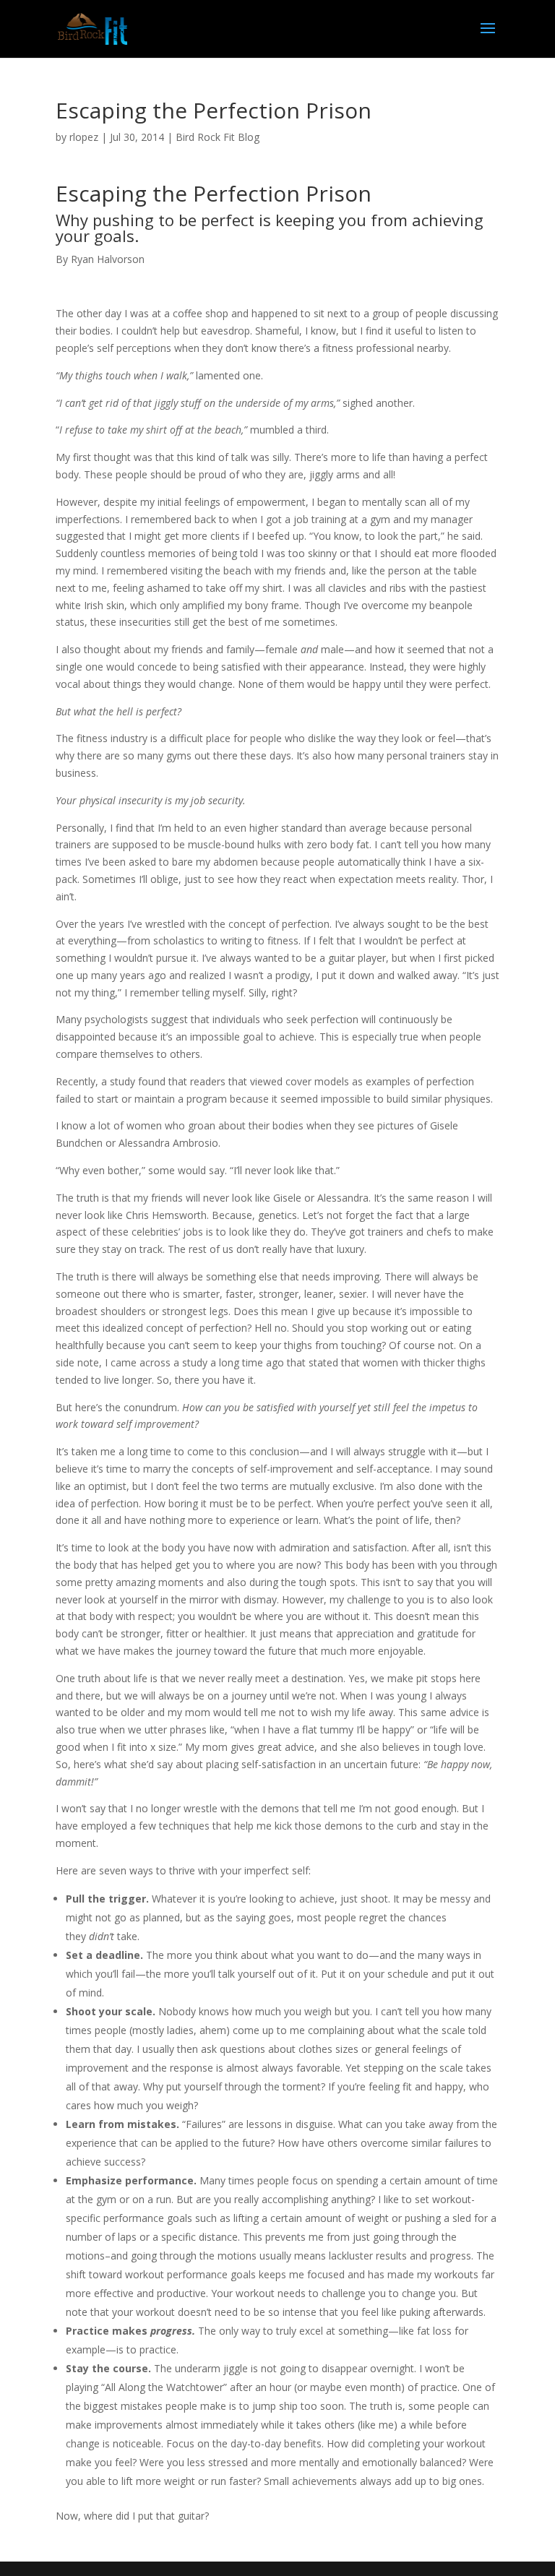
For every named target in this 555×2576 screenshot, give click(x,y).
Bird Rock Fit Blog (218, 137)
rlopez (84, 137)
